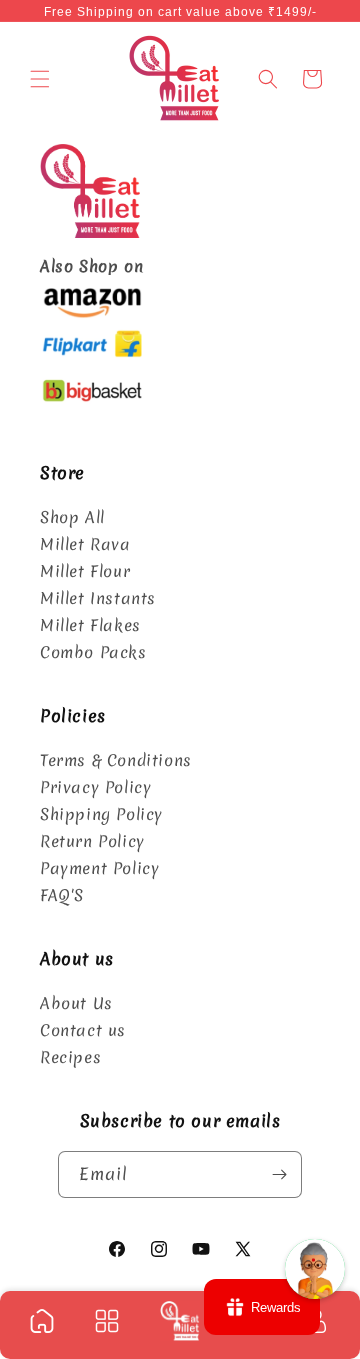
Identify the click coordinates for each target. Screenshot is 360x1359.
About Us (76, 1003)
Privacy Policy (95, 787)
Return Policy (92, 841)
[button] (40, 79)
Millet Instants (98, 598)
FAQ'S (62, 895)
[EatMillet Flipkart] (92, 359)
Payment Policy (99, 868)
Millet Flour (85, 571)
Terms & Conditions (116, 760)
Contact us (83, 1030)
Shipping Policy (101, 814)
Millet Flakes (90, 625)
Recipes (70, 1057)
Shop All (72, 517)
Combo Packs (93, 652)
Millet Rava (85, 544)
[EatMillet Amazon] (92, 314)
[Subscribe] (279, 1174)
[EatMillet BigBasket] (92, 404)
